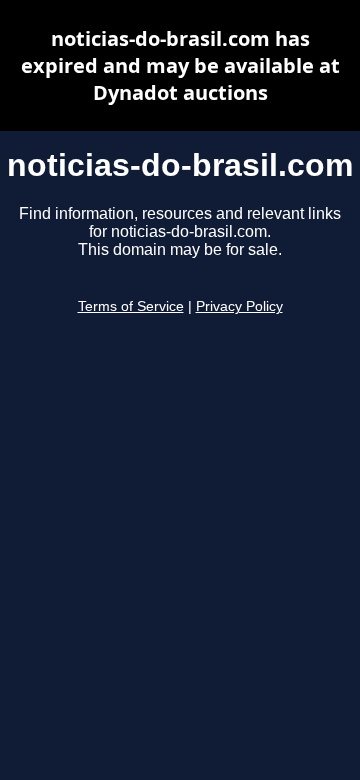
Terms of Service (131, 306)
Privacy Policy (239, 306)
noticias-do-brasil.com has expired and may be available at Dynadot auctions (180, 65)
